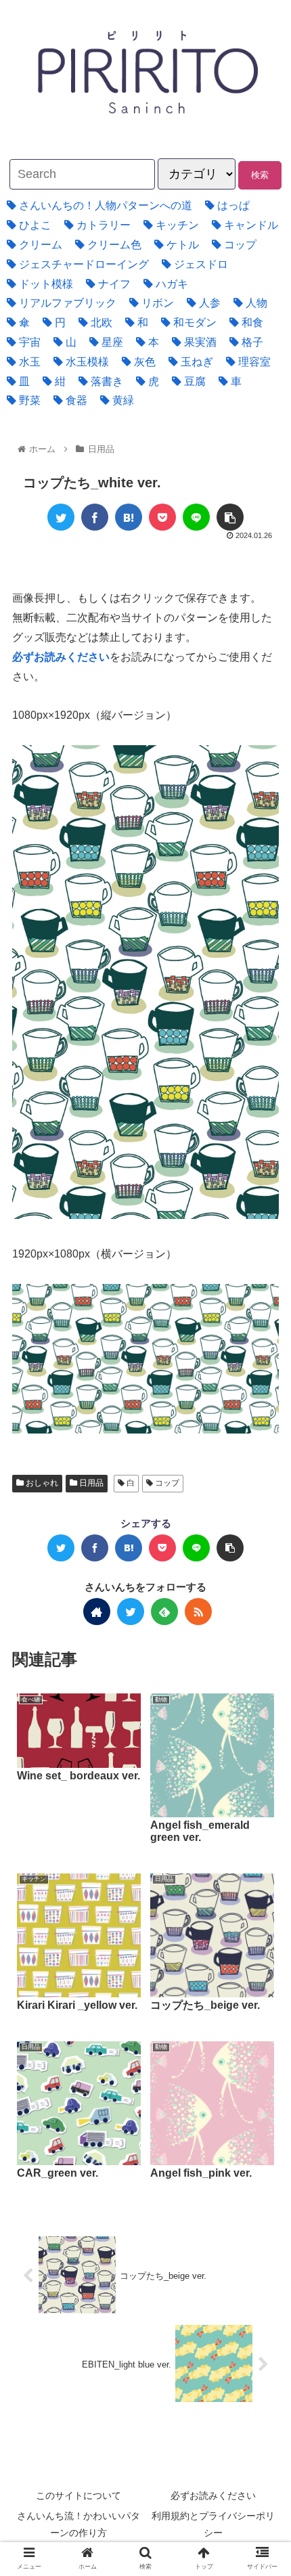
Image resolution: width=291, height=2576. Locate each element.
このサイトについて (79, 2495)
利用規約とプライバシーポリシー (213, 2524)
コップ (166, 1483)
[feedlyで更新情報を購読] (164, 1612)
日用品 (90, 1483)
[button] (246, 1660)
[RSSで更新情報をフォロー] (198, 1612)
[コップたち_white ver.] (129, 517)
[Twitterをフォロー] (131, 1612)
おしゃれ (41, 1483)
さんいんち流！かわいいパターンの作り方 (79, 2524)
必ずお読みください (213, 2495)
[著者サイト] (97, 1612)
